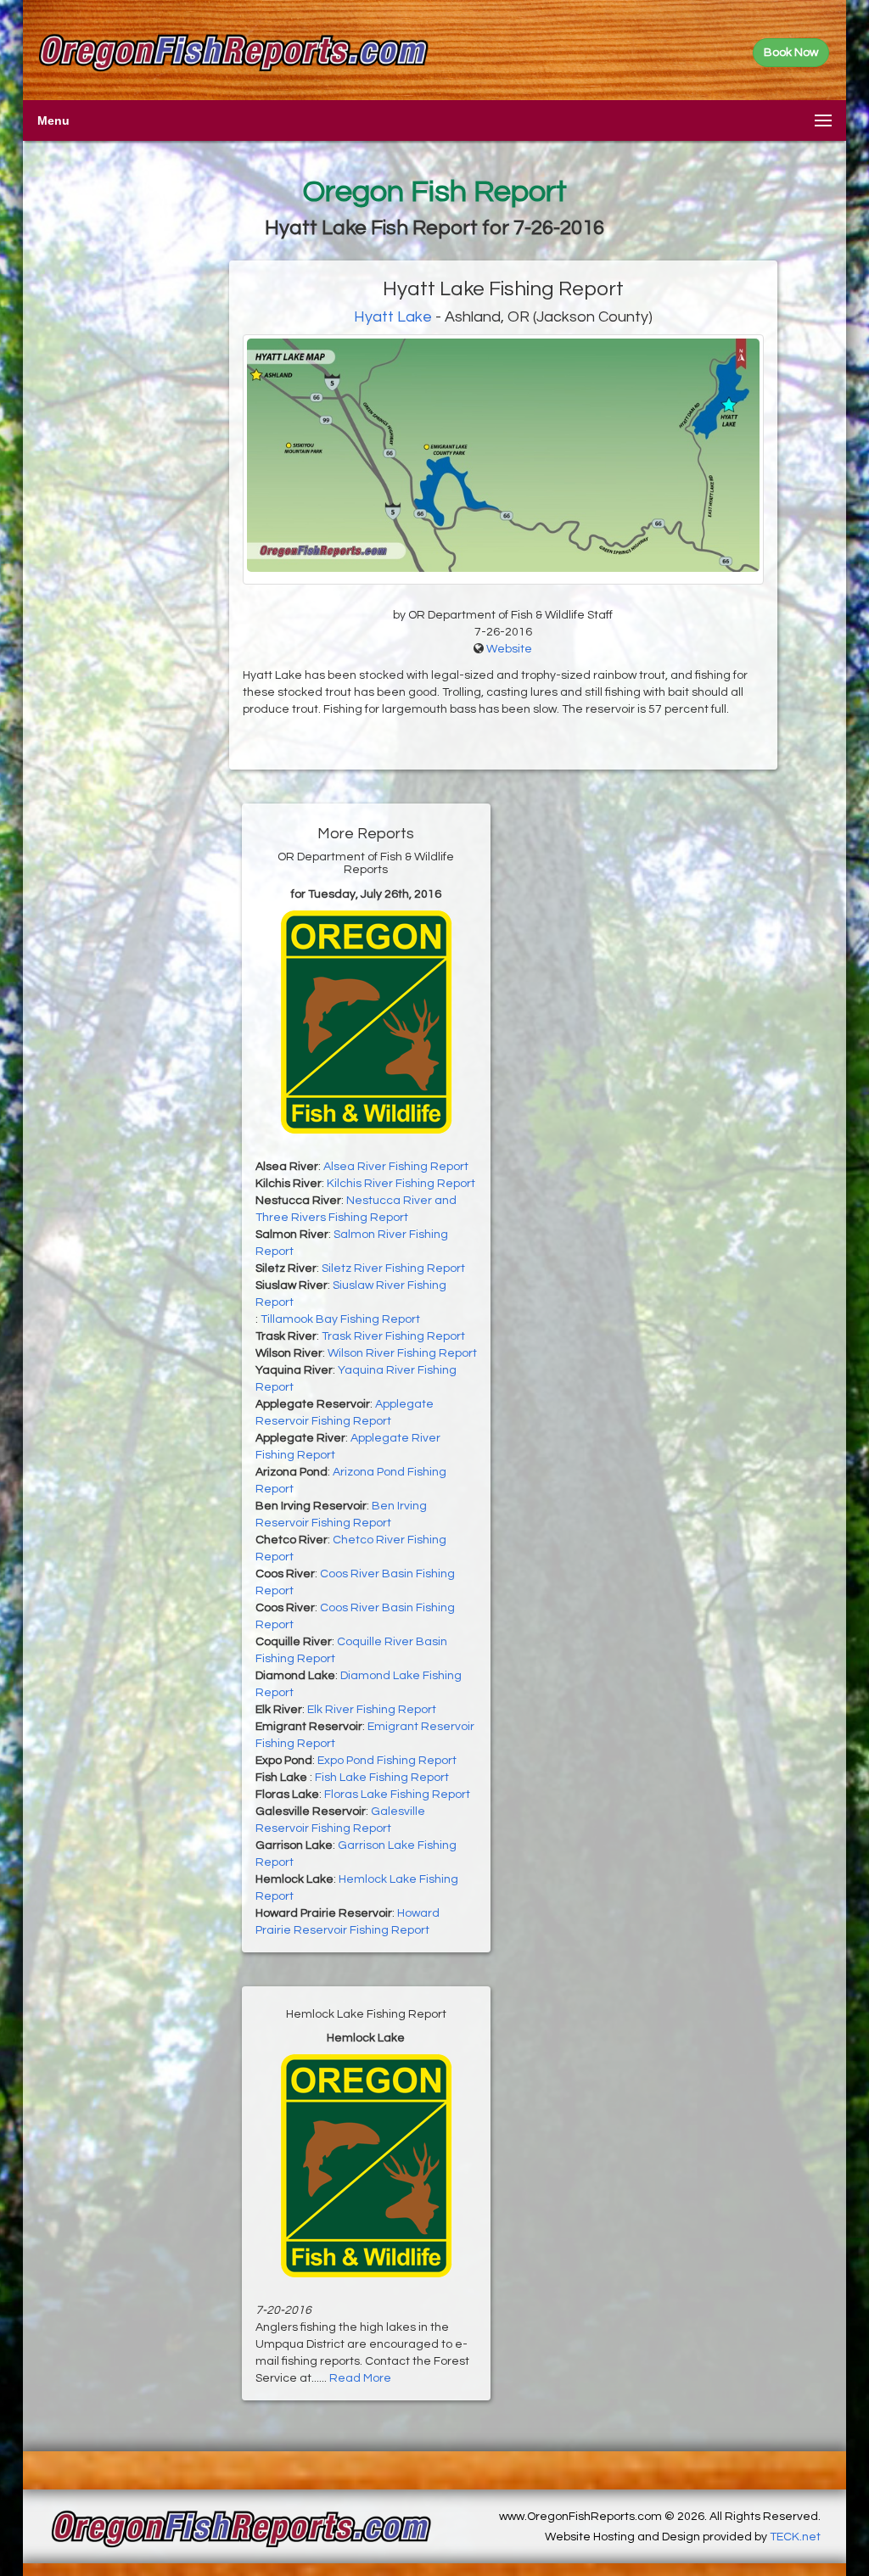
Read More (360, 2378)
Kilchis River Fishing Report (401, 1184)
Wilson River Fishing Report (402, 1353)
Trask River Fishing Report (393, 1336)
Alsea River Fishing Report (396, 1167)
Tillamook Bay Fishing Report (340, 1319)
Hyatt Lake (393, 317)
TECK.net (795, 2537)
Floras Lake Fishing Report (397, 1795)
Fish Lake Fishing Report (382, 1778)
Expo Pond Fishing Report (387, 1761)
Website (509, 649)
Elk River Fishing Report (372, 1710)
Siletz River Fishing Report (393, 1268)
